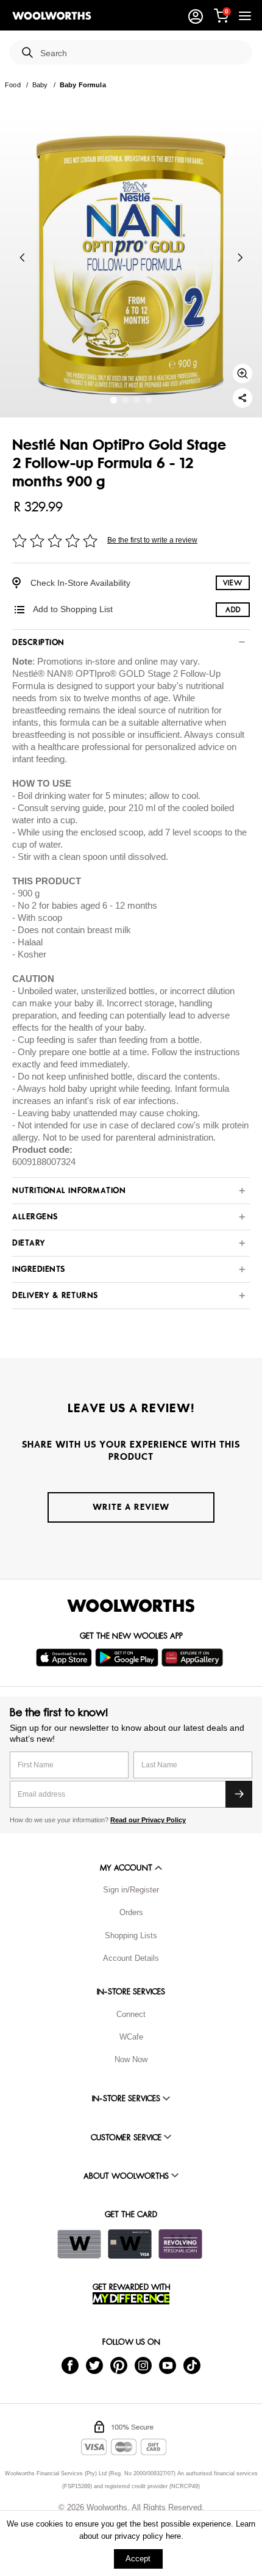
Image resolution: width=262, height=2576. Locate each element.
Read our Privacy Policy (148, 1820)
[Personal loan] (180, 2244)
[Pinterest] (119, 2365)
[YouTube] (168, 2365)
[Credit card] (130, 2244)
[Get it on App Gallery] (194, 1658)
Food (13, 85)
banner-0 (114, 400)
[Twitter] (94, 2365)
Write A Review (131, 1507)
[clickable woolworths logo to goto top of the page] (131, 1606)
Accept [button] (138, 2559)
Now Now (131, 2059)
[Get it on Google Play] (128, 1658)
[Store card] (79, 2244)
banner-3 (148, 400)
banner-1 (125, 400)
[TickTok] (192, 2365)
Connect (131, 2014)
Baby (40, 85)
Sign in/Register (131, 1890)
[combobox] (141, 53)
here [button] (173, 2536)
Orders (131, 1912)
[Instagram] (143, 2365)
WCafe (131, 2037)
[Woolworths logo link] (52, 16)
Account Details (131, 1958)
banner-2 (137, 400)
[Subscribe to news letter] (239, 1794)
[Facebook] (70, 2365)
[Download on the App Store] (65, 1658)
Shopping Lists (131, 1936)
